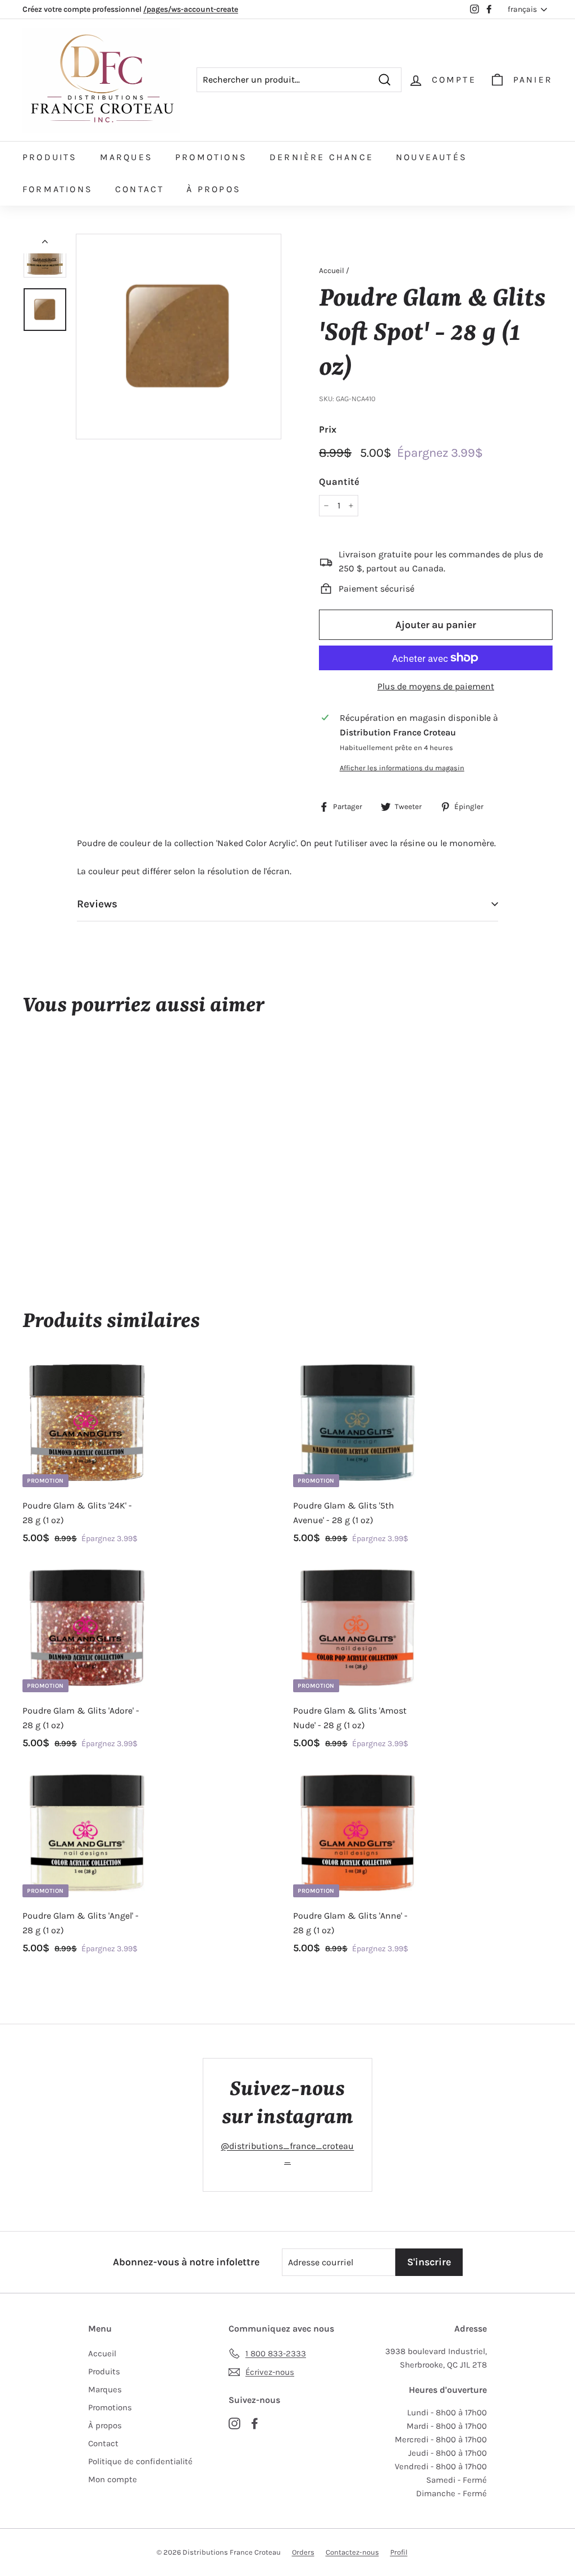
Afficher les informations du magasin (402, 768)
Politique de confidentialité (140, 2461)
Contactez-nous (352, 2552)
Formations (58, 189)
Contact (140, 189)
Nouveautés (432, 157)
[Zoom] (179, 337)
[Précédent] (45, 244)
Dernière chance (321, 157)
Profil (399, 2552)
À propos (214, 189)
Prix (328, 429)
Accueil (332, 271)
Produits (50, 157)
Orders (303, 2552)
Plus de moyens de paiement (436, 686)
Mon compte (113, 2479)
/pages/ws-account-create (191, 9)
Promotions (211, 157)
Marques (126, 157)
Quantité (339, 481)
